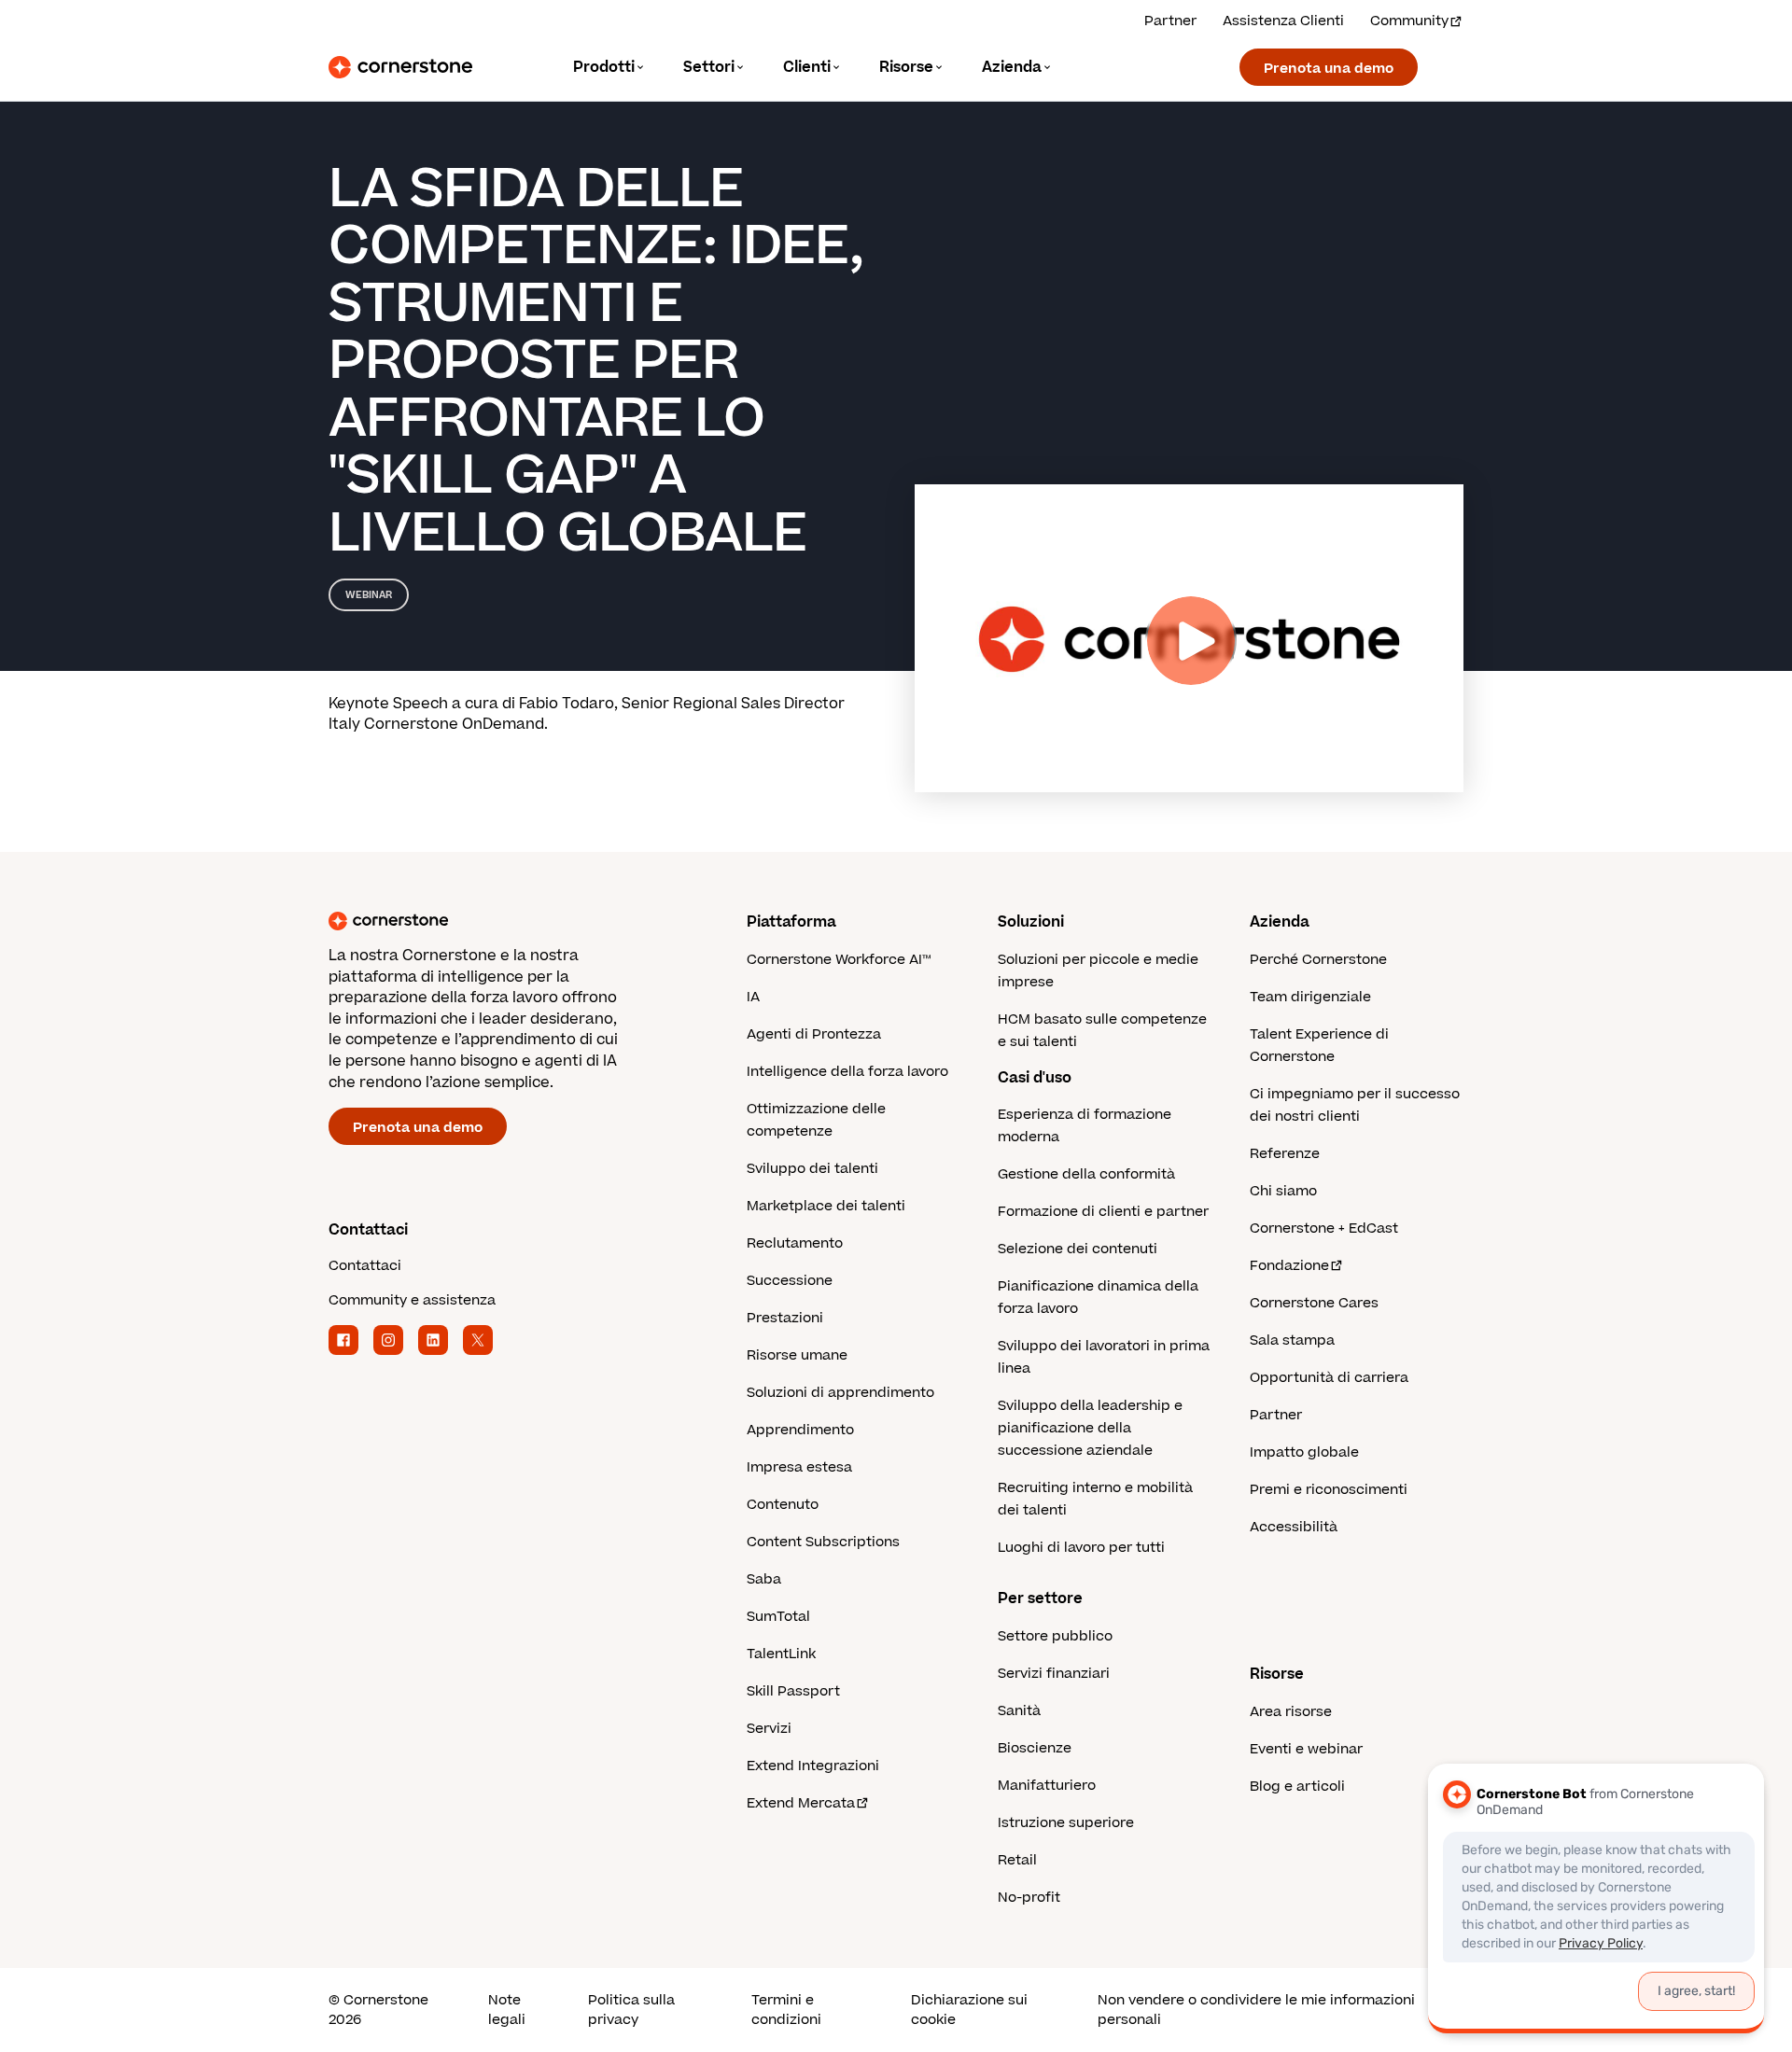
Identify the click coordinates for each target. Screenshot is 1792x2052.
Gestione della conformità (1086, 1174)
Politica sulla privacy (631, 2010)
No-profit (1029, 1898)
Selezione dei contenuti (1078, 1249)
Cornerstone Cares (1314, 1303)
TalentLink (781, 1654)
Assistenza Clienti (1283, 21)
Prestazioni (785, 1318)
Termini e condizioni (786, 2010)
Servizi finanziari (1054, 1674)
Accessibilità (1294, 1527)
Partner (1170, 21)
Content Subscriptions (823, 1542)
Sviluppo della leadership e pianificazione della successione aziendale (1090, 1428)
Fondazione (1289, 1266)
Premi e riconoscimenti (1329, 1490)
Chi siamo (1283, 1191)
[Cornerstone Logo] (400, 67)
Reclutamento (795, 1243)
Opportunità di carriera (1329, 1378)
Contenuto (783, 1505)
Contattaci (365, 1266)
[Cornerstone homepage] (508, 921)
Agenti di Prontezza (814, 1034)
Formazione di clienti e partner (1103, 1212)
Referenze (1285, 1154)
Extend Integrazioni (813, 1766)
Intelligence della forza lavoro (847, 1072)
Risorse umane (797, 1355)
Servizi (769, 1729)
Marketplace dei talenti (826, 1206)
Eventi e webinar (1306, 1749)
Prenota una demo (1329, 69)
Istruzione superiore (1066, 1823)
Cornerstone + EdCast (1324, 1228)
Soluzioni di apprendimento (840, 1393)
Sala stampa (1292, 1340)
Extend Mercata (801, 1803)
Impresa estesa (799, 1467)
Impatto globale (1304, 1452)
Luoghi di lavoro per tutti (1081, 1548)
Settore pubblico (1055, 1636)
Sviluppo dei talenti (812, 1169)
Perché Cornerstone (1318, 960)
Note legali (507, 2010)
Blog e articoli (1297, 1787)
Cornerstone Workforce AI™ (839, 960)
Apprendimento (800, 1430)
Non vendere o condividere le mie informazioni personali (1256, 2010)
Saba (764, 1579)
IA (753, 997)
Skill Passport (793, 1691)
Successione (790, 1281)
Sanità (1019, 1711)
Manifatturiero (1047, 1786)
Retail (1017, 1860)
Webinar (369, 595)
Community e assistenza (412, 1300)
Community (1409, 21)
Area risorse (1291, 1712)
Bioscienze (1035, 1748)
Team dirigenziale (1310, 997)
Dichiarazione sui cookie (969, 2010)
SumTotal (778, 1617)
